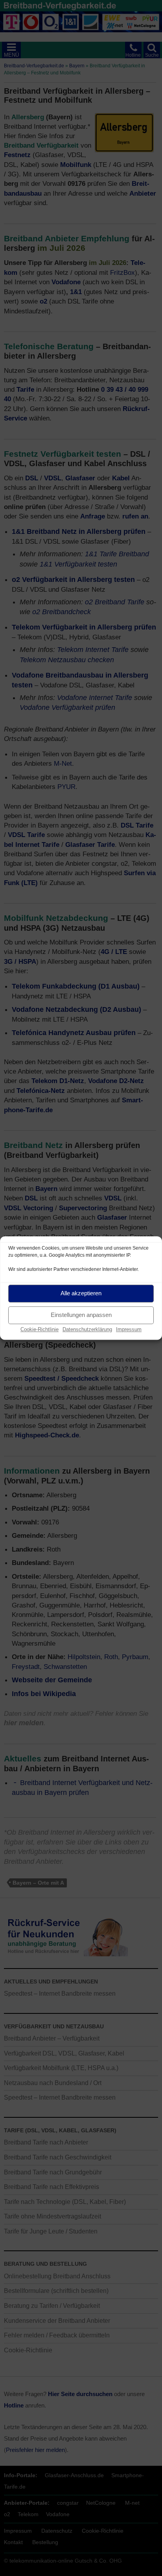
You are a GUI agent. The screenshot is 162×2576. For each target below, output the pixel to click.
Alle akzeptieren (81, 1293)
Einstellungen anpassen (81, 1315)
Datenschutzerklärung (87, 1329)
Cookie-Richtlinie (40, 1329)
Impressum (129, 1329)
